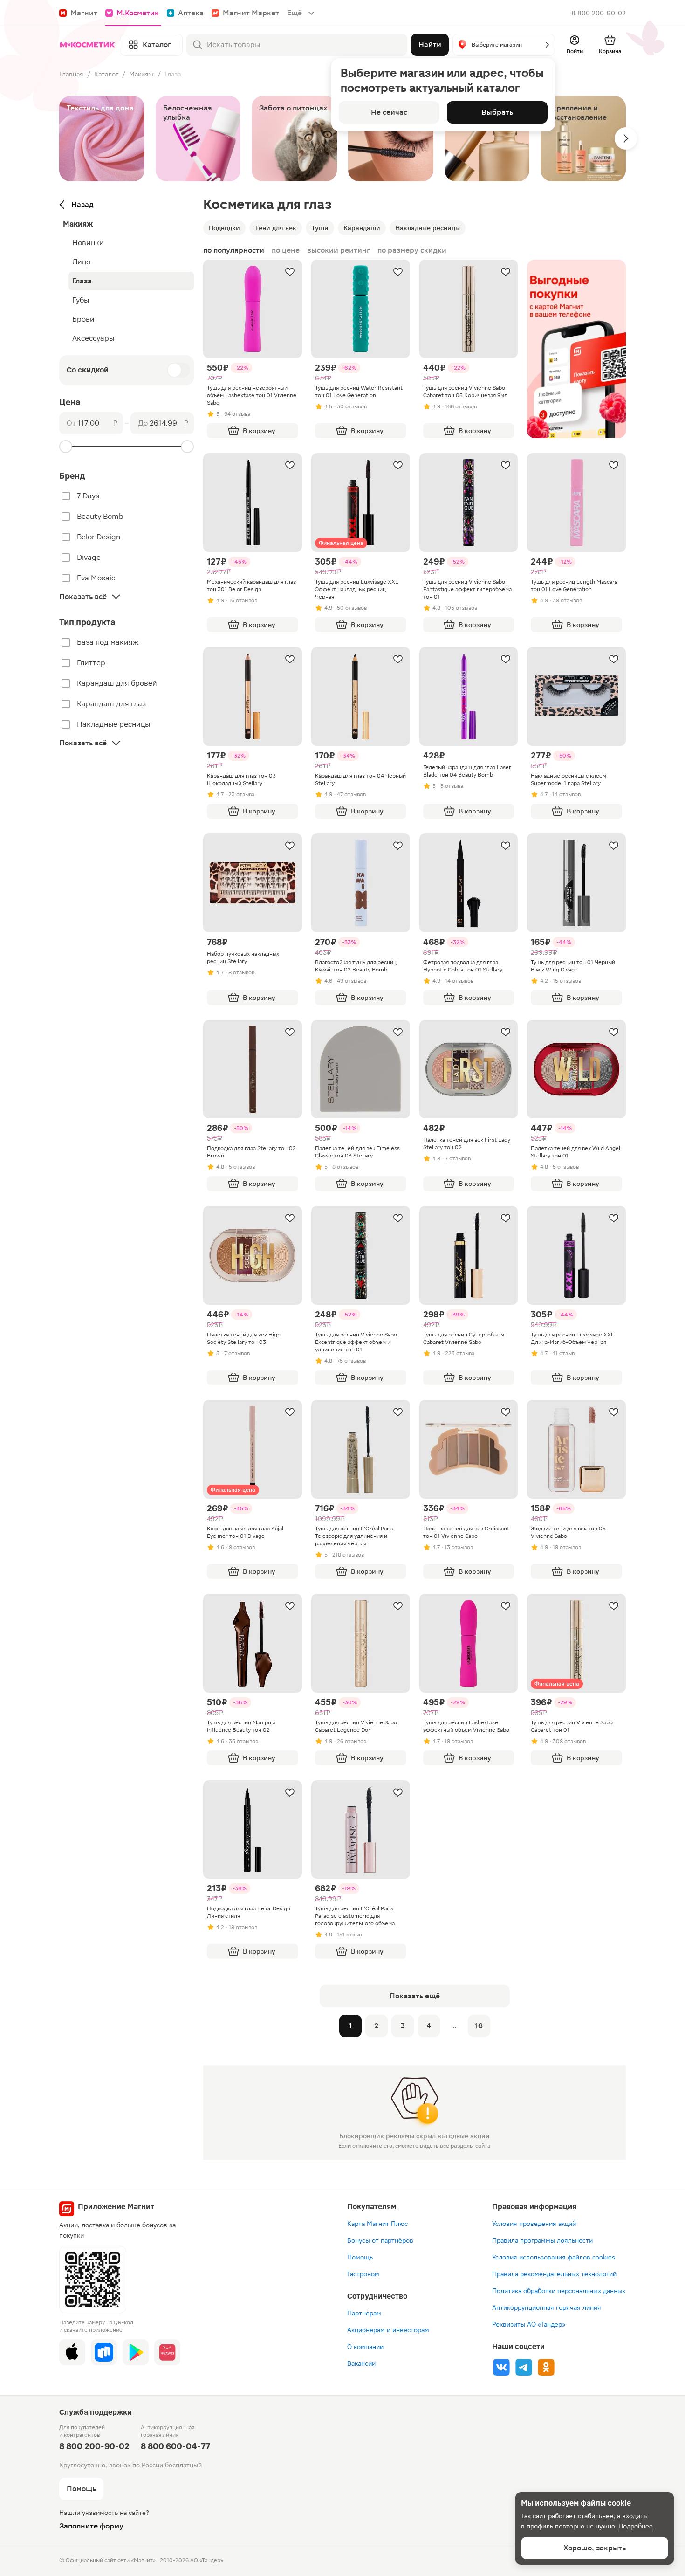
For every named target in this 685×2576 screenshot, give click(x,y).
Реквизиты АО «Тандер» (529, 2324)
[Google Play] (136, 2352)
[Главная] (88, 45)
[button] (504, 45)
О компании (365, 2347)
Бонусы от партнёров (380, 2240)
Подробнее (636, 2526)
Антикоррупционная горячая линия (547, 2307)
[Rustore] (104, 2352)
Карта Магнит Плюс (377, 2224)
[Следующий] (626, 138)
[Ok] (546, 2367)
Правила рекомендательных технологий (554, 2274)
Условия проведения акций (534, 2224)
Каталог (106, 74)
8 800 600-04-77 (175, 2446)
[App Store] (72, 2352)
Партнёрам (364, 2313)
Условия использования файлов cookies (554, 2257)
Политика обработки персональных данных (559, 2291)
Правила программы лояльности (542, 2240)
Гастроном (363, 2274)
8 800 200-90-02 (599, 13)
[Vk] (501, 2367)
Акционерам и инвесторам (388, 2330)
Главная (71, 74)
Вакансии (361, 2363)
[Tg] (524, 2367)
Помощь (360, 2257)
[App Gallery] (167, 2352)
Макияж (141, 74)
